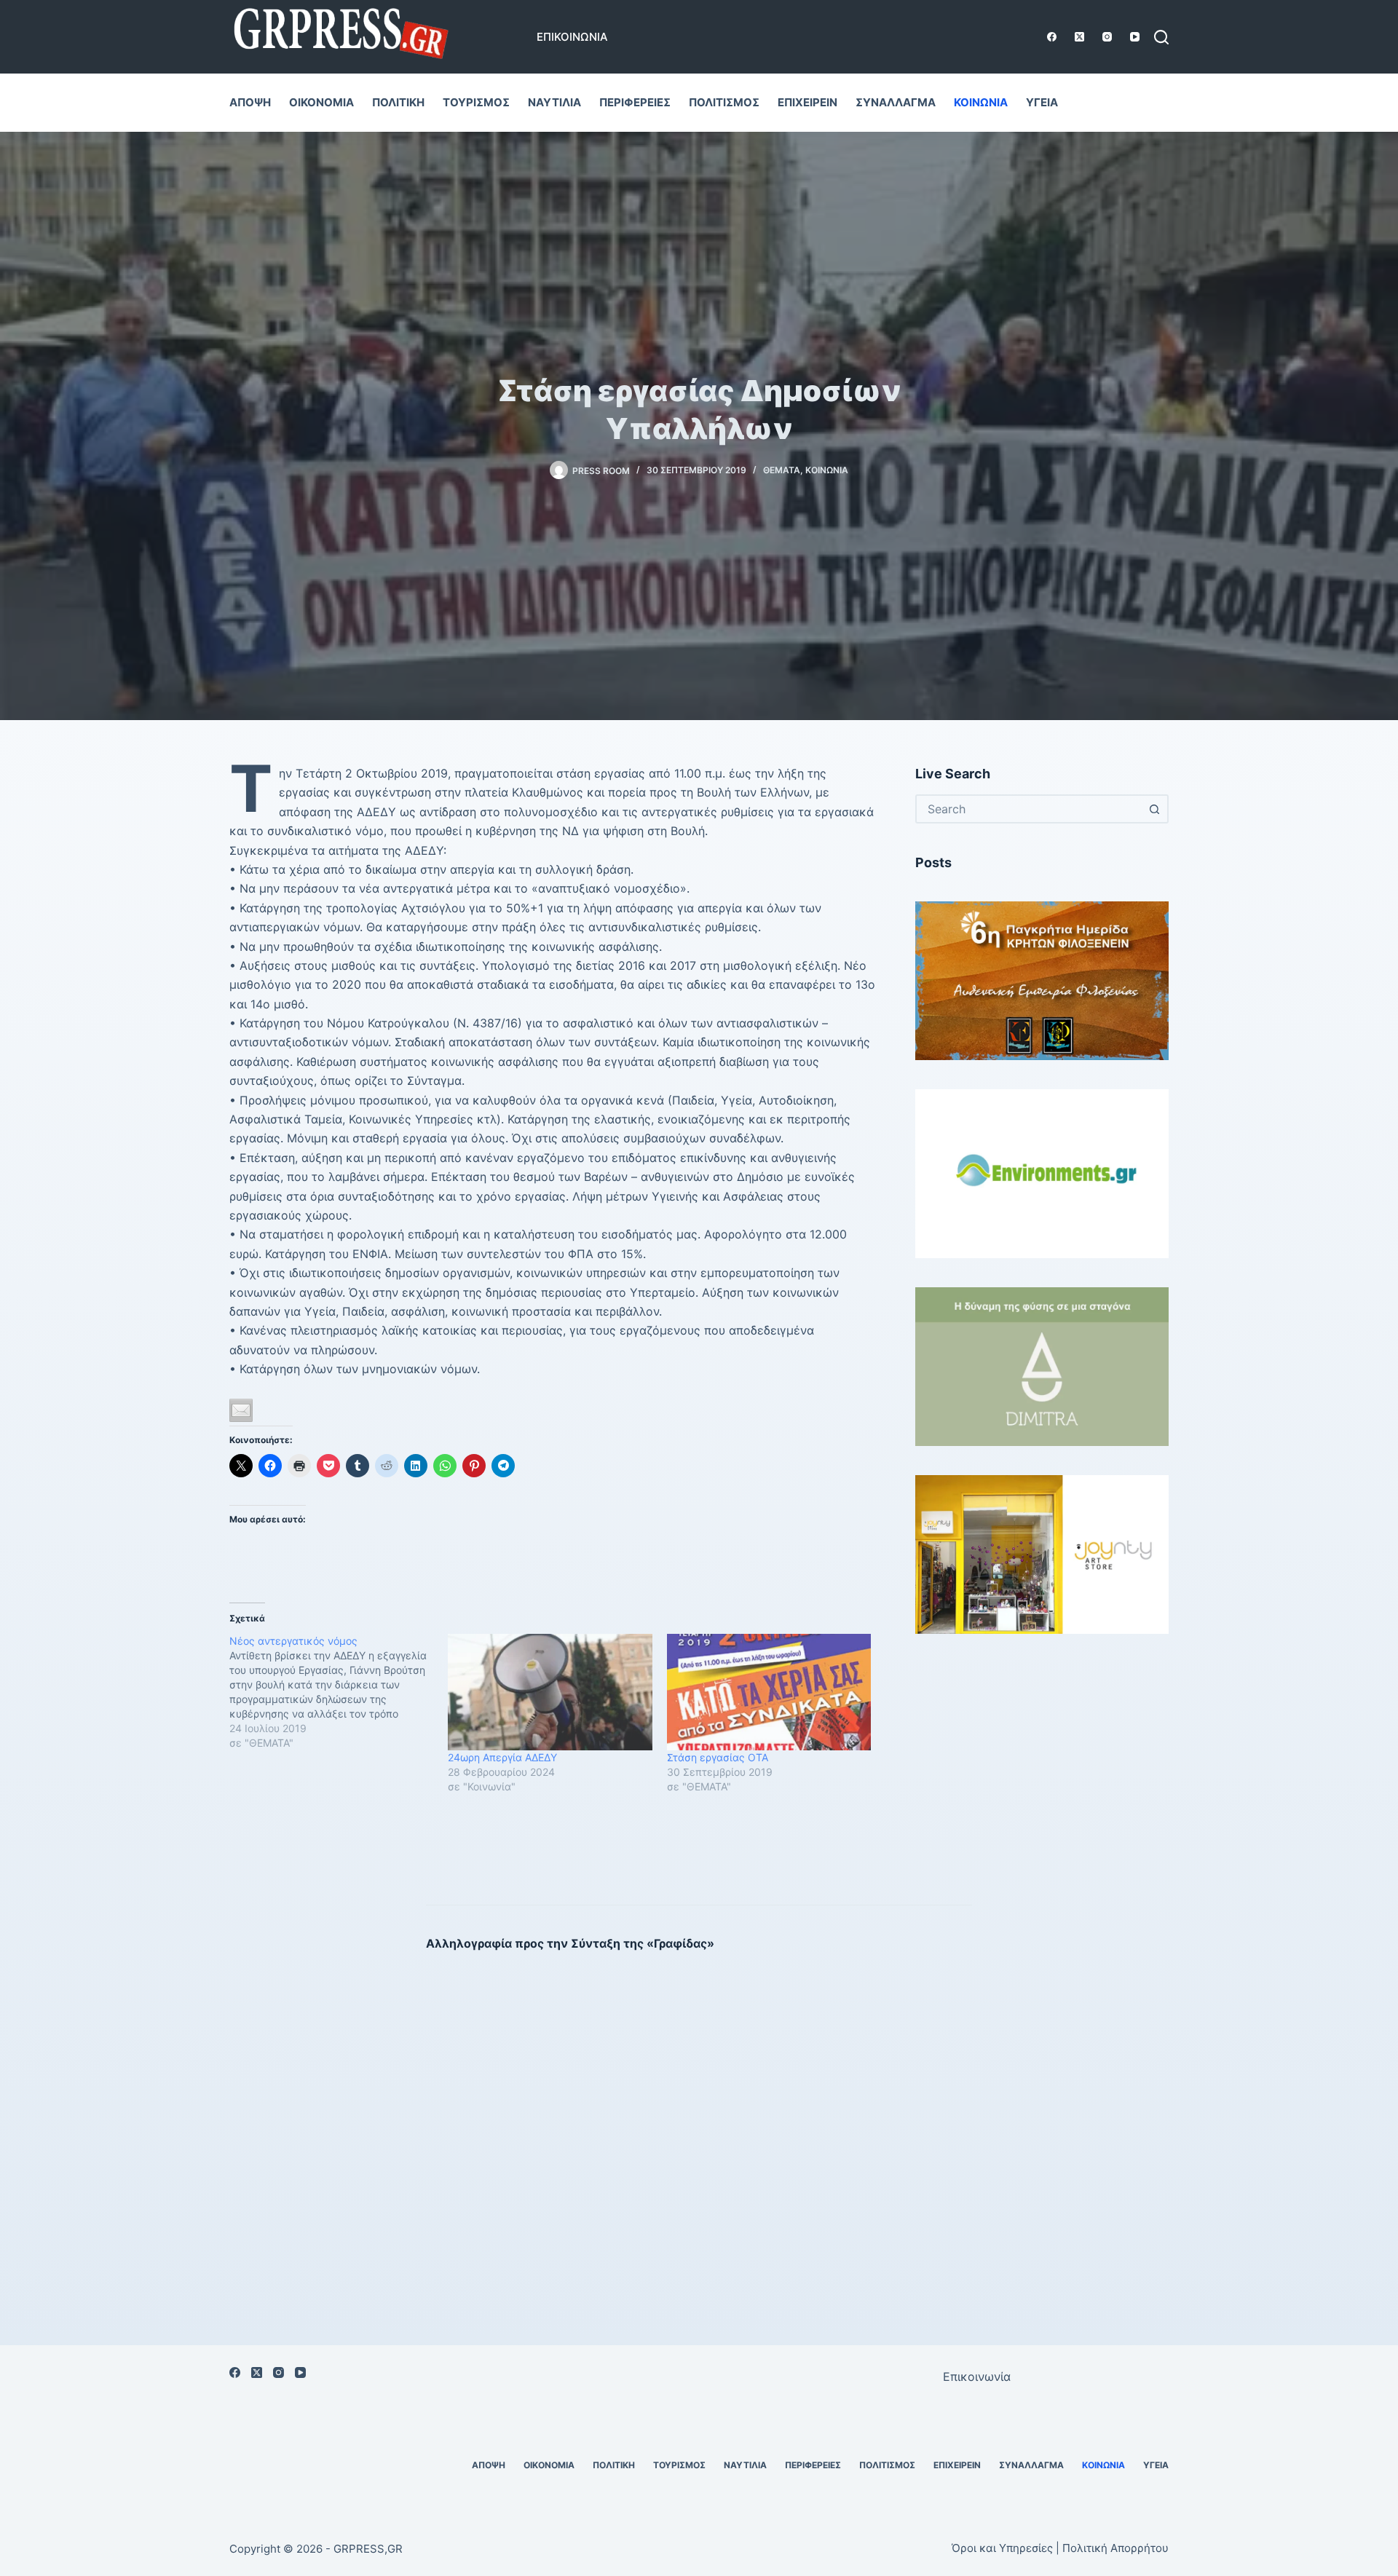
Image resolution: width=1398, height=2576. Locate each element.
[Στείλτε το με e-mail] (241, 1410)
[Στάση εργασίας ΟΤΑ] (769, 1692)
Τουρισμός (476, 102)
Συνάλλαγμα (896, 102)
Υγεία (1042, 102)
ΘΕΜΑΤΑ (782, 470)
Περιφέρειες (635, 102)
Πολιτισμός (724, 102)
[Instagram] (1107, 37)
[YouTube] (1135, 37)
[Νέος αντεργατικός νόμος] (339, 1692)
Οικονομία (321, 102)
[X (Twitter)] (1079, 37)
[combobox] (1029, 809)
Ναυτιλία (554, 102)
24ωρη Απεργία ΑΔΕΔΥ (502, 1757)
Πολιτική (398, 102)
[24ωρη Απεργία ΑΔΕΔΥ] (550, 1692)
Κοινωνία (981, 102)
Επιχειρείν (807, 102)
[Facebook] (1052, 37)
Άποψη (250, 102)
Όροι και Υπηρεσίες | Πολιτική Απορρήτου (1060, 2548)
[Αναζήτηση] (1161, 37)
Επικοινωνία (572, 37)
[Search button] (1154, 809)
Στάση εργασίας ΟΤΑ (718, 1757)
